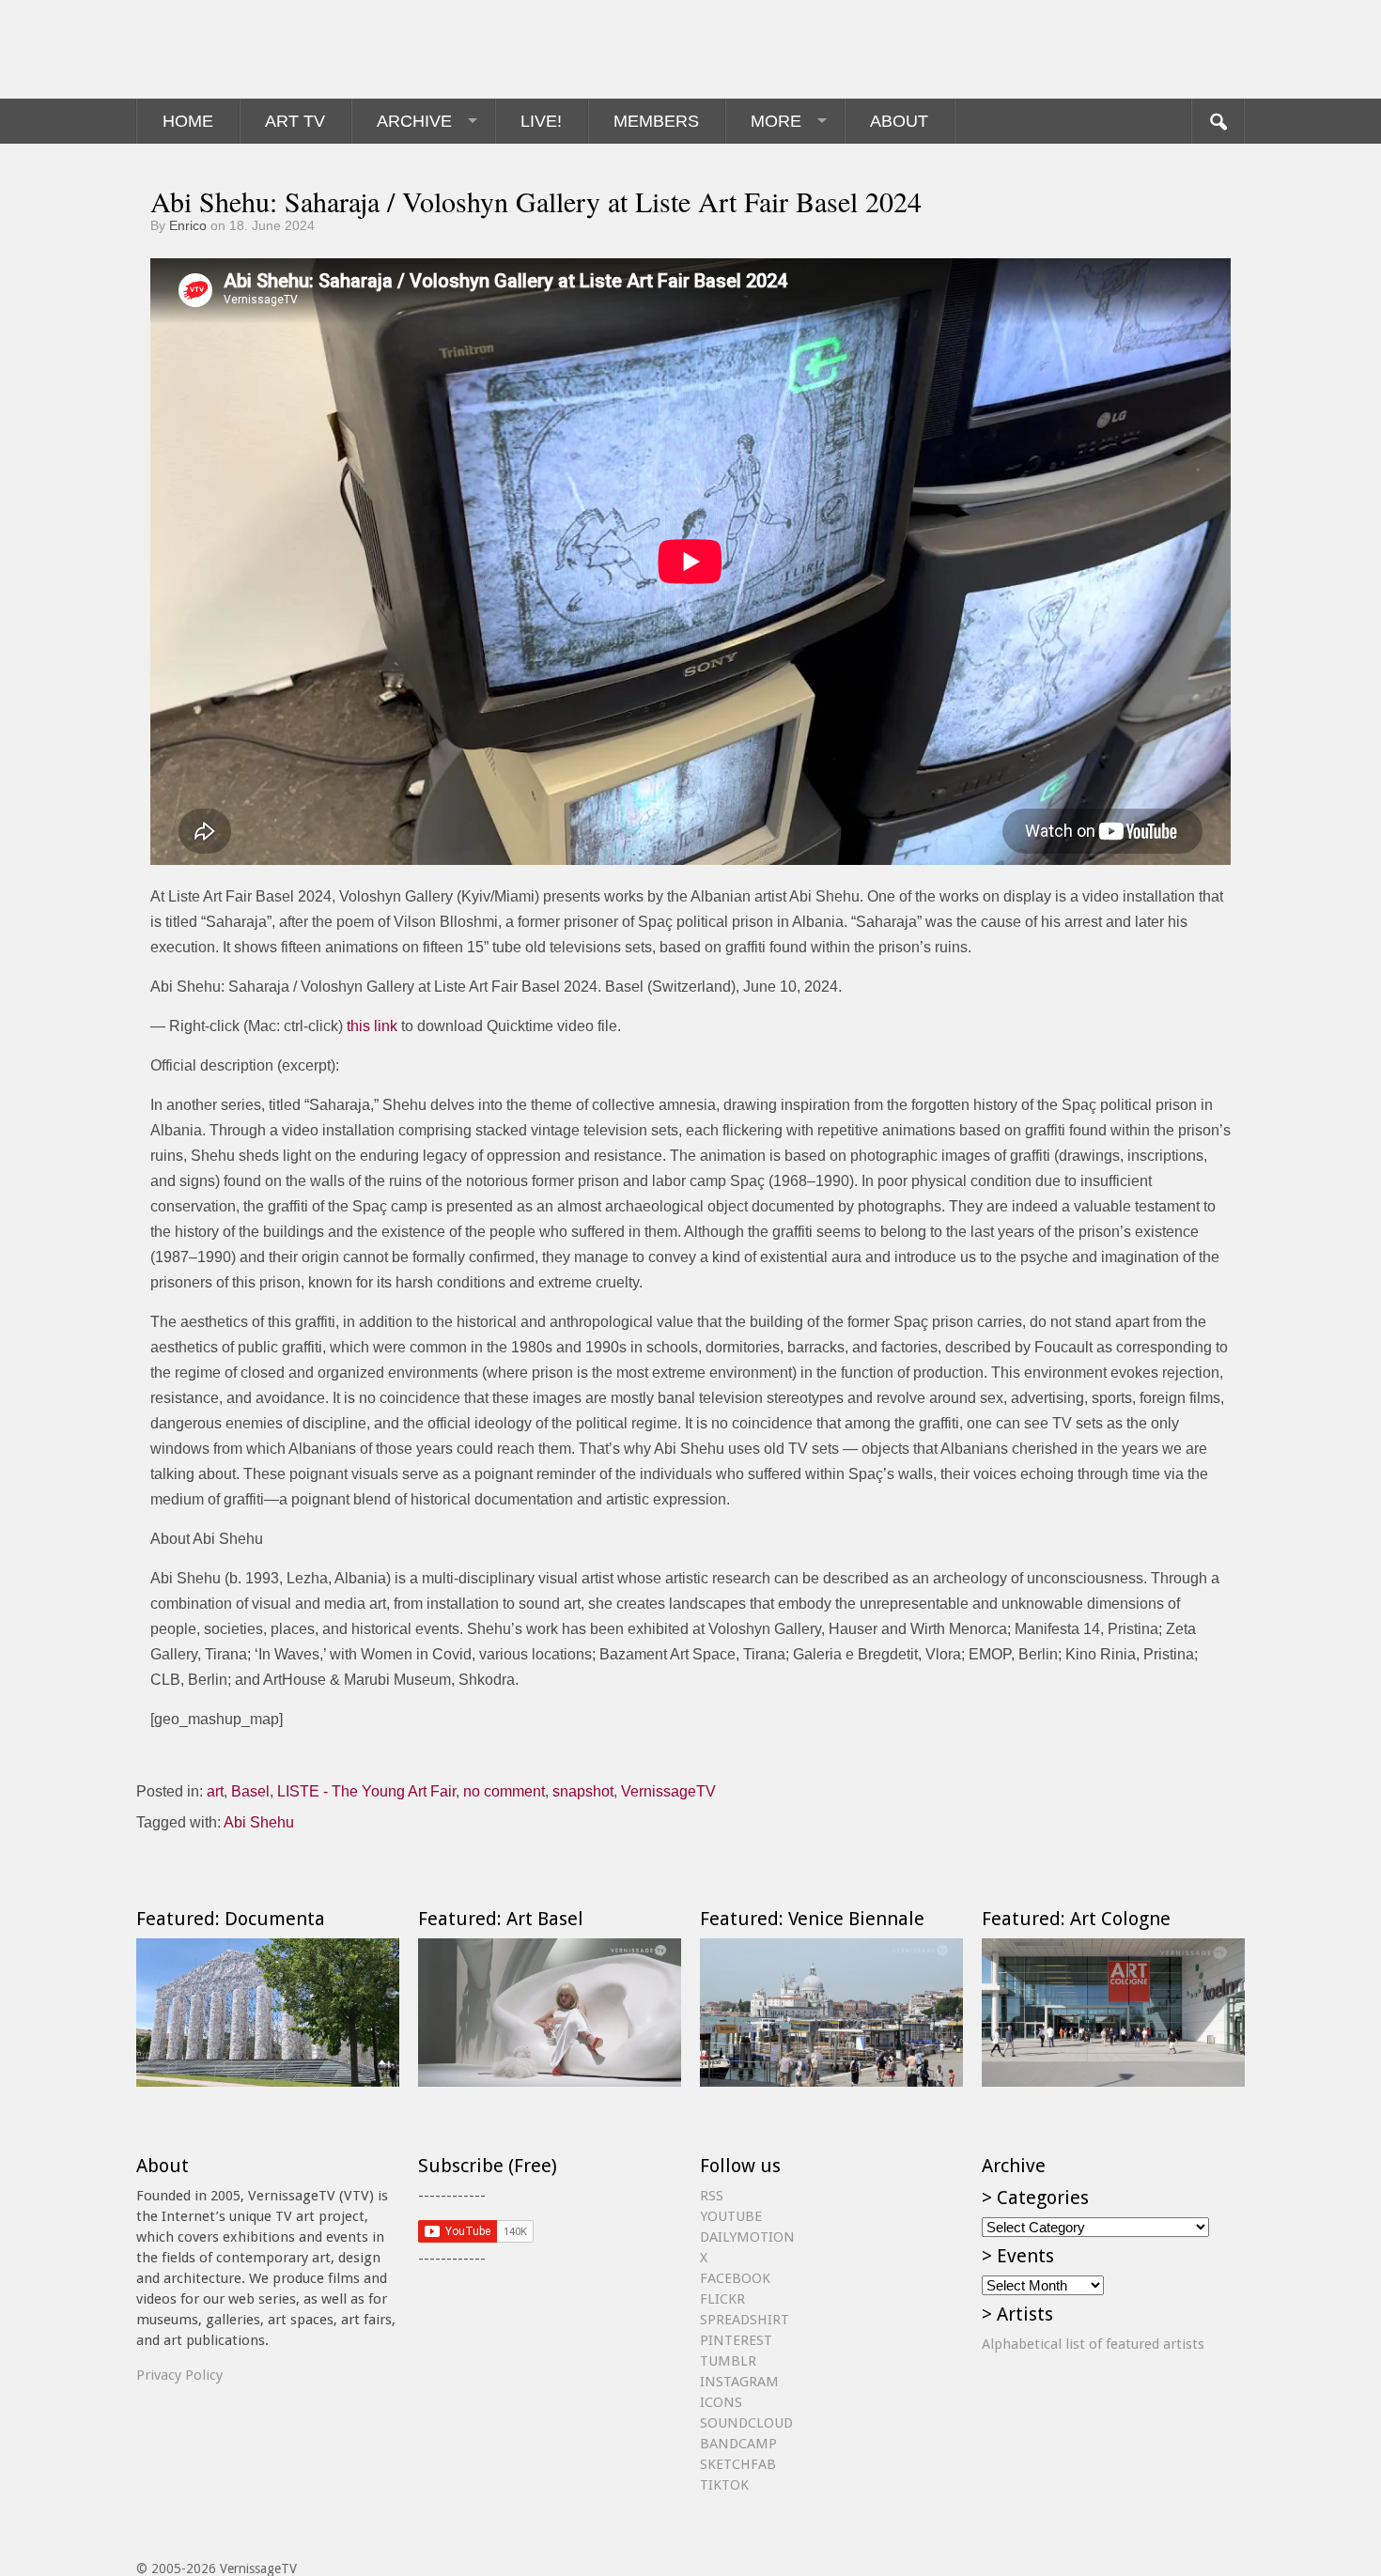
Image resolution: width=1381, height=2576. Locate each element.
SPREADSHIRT (745, 2320)
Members (656, 121)
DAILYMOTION (747, 2237)
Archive (414, 121)
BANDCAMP (738, 2444)
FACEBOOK (735, 2278)
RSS (712, 2196)
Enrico (188, 225)
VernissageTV (668, 1791)
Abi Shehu (259, 1822)
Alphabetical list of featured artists (1093, 2344)
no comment (504, 1791)
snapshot (583, 1791)
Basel (250, 1791)
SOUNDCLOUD (746, 2423)
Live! (541, 121)
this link (372, 1026)
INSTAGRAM (739, 2382)
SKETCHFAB (738, 2464)
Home (188, 121)
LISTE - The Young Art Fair (366, 1791)
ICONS (721, 2402)
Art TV (295, 121)
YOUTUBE (731, 2216)
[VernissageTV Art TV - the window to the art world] (230, 49)
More (776, 121)
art (215, 1791)
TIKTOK (724, 2485)
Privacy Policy (179, 2375)
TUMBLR (728, 2361)
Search (1218, 121)
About (899, 121)
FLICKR (722, 2299)
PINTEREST (736, 2340)
